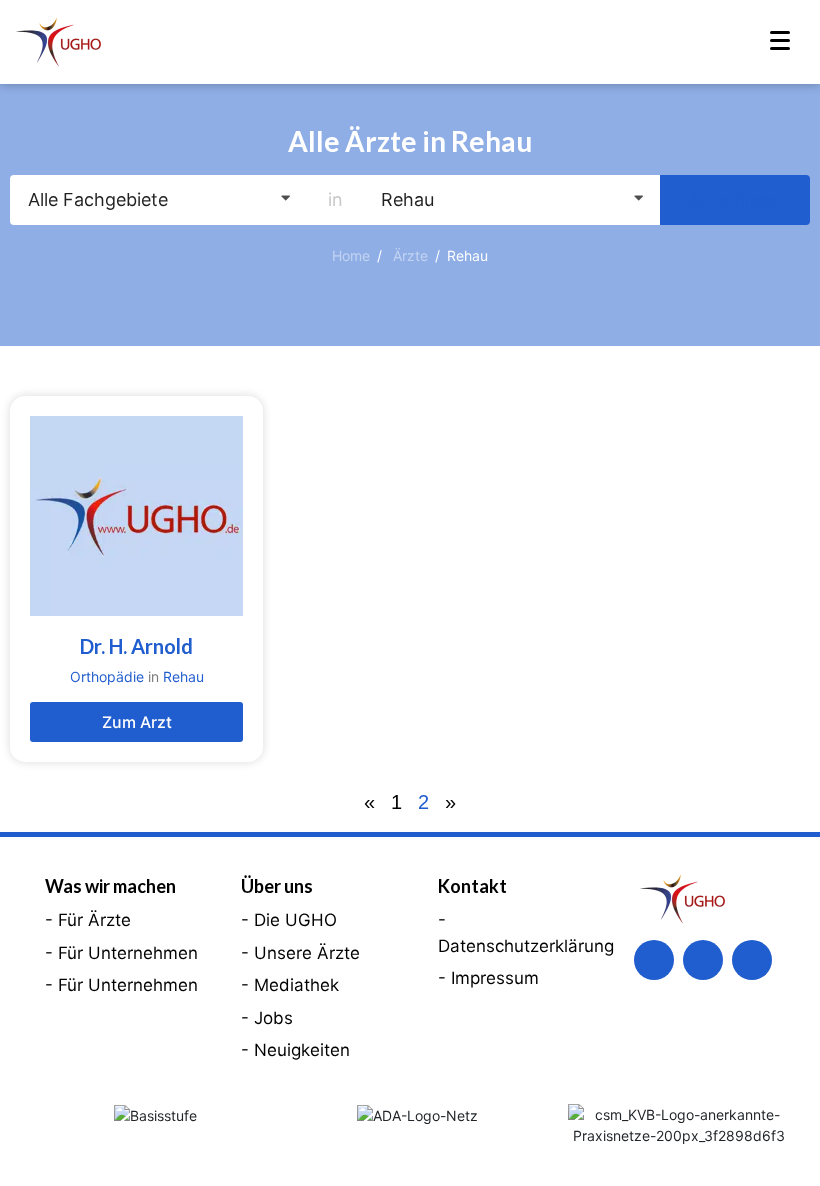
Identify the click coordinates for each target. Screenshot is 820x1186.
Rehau (183, 676)
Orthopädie (107, 676)
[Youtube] (703, 960)
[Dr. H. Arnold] (136, 516)
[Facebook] (654, 960)
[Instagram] (752, 960)
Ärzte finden (735, 200)
